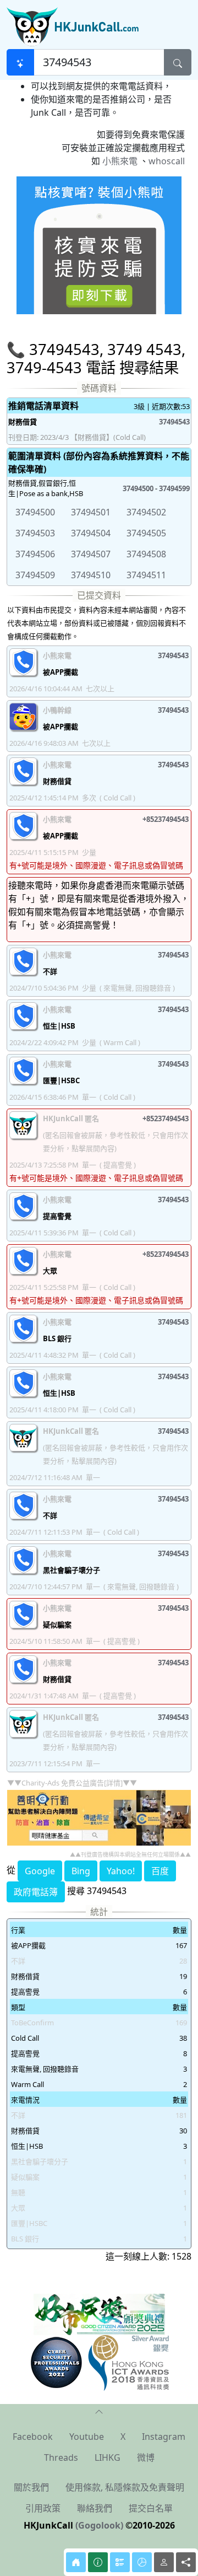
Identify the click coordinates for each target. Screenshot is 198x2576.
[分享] (186, 2562)
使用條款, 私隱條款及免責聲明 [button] (125, 2487)
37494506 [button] (35, 554)
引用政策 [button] (43, 2508)
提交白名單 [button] (151, 2508)
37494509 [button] (35, 575)
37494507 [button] (91, 554)
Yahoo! (121, 1871)
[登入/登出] (164, 2562)
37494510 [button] (91, 575)
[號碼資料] (98, 2562)
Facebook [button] (33, 2437)
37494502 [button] (146, 512)
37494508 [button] (146, 554)
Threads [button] (61, 2457)
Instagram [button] (164, 2437)
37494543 (174, 422)
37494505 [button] (146, 533)
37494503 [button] (35, 533)
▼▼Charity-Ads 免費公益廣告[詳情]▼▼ (72, 1783)
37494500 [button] (35, 512)
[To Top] (99, 2411)
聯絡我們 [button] (95, 2508)
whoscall (167, 161)
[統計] (142, 2562)
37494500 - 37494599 (156, 488)
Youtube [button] (87, 2437)
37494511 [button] (146, 575)
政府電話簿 (36, 1892)
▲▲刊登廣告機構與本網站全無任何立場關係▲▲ (130, 1854)
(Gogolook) (99, 2525)
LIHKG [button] (108, 2457)
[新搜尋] (20, 62)
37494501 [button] (91, 512)
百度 (160, 1871)
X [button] (123, 2437)
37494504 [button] (91, 533)
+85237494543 (166, 819)
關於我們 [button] (31, 2487)
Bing (81, 1871)
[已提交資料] (120, 2562)
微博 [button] (146, 2457)
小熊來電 (120, 161)
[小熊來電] (99, 244)
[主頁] (76, 2562)
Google (40, 1871)
